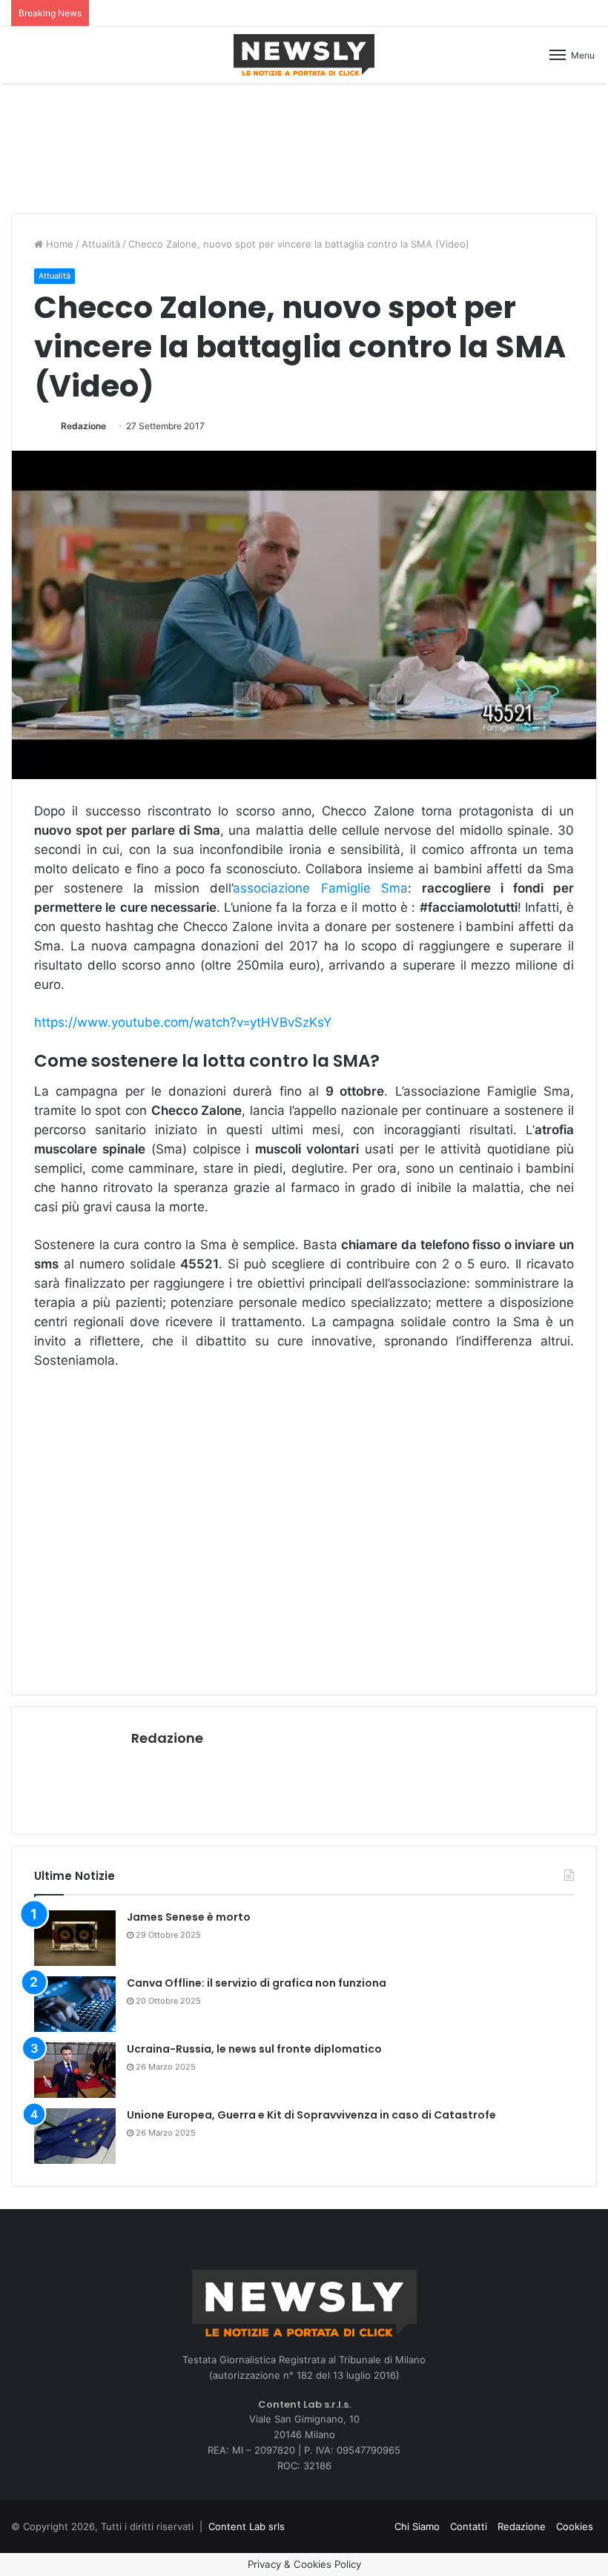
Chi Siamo (417, 2526)
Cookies (575, 2526)
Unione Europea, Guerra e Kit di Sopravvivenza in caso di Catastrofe (311, 2115)
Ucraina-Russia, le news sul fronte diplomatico (254, 2049)
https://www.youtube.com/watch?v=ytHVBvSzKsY (183, 1022)
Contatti (469, 2526)
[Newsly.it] (304, 55)
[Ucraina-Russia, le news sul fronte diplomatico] (75, 2070)
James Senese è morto (189, 1917)
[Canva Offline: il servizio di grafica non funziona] (75, 2004)
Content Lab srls (247, 2526)
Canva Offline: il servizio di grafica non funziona (257, 1983)
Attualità (101, 244)
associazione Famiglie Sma (320, 888)
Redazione (83, 426)
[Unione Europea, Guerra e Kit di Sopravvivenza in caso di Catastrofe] (75, 2136)
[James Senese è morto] (75, 1938)
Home (58, 244)
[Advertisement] (304, 146)
